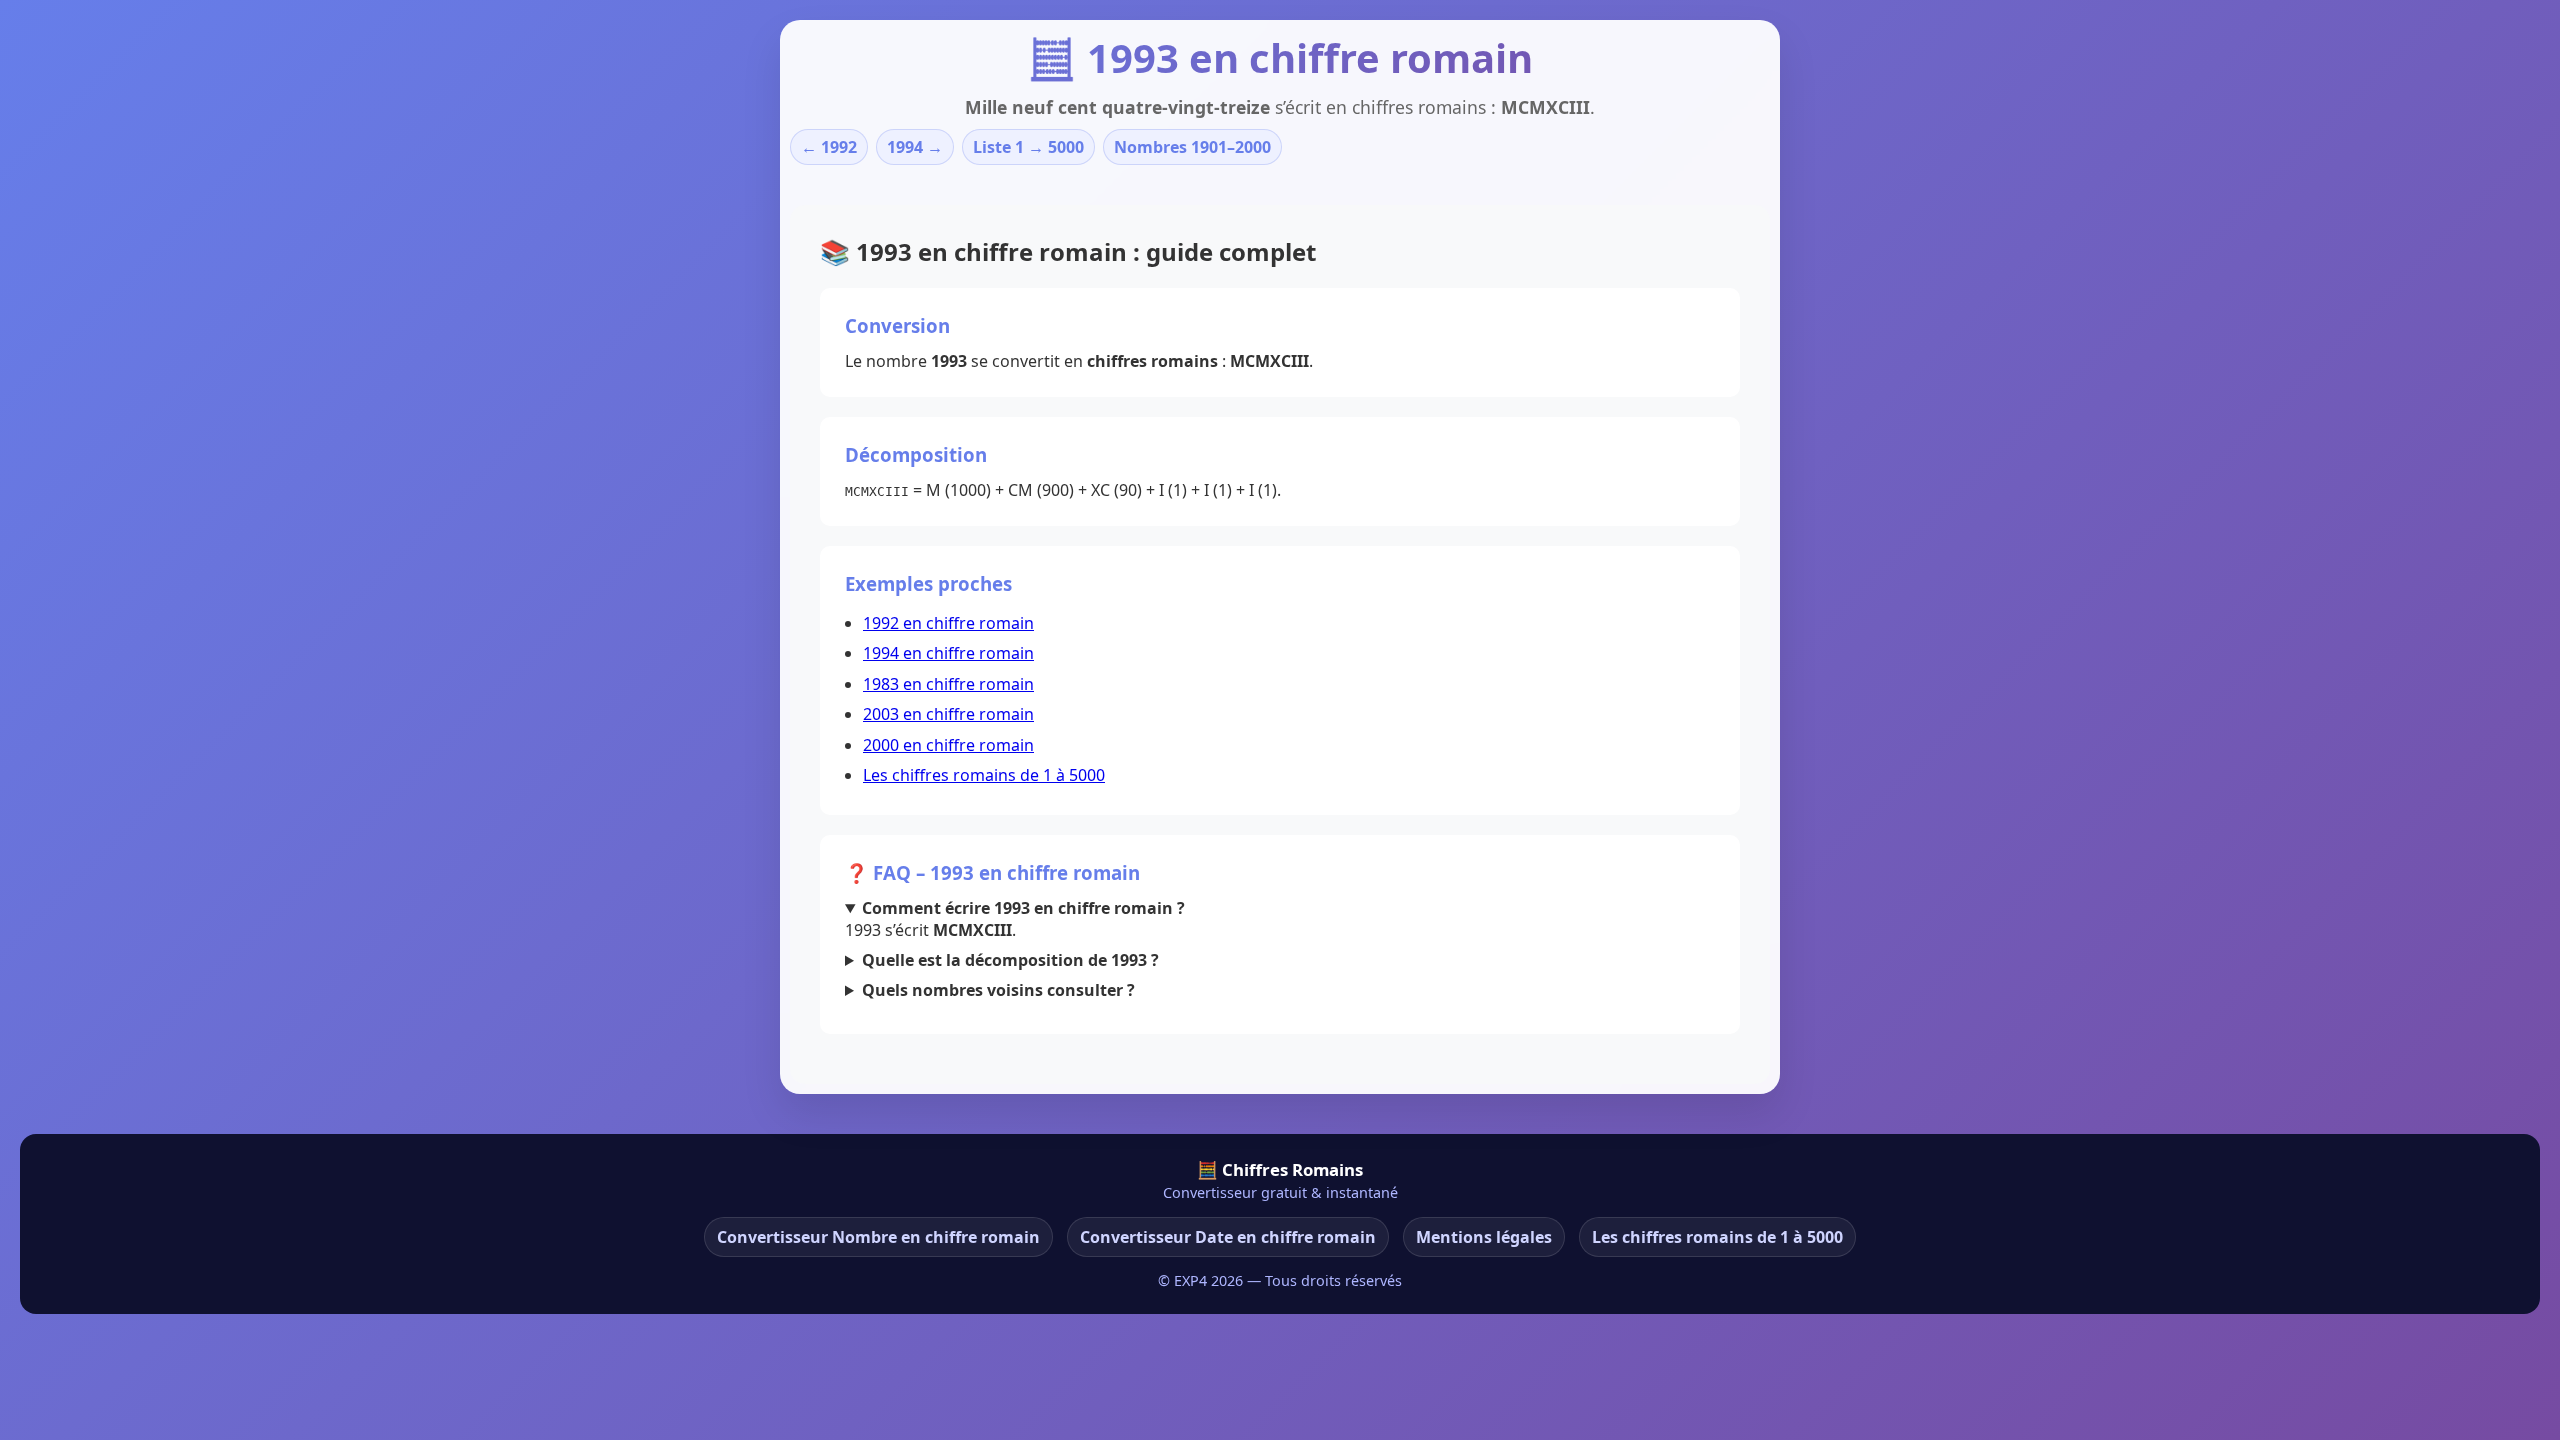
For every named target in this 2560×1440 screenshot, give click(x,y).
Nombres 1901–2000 (1192, 147)
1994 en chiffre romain (948, 653)
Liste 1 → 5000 (1028, 147)
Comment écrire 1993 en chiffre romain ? (1023, 908)
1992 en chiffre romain (948, 623)
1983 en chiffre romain (948, 684)
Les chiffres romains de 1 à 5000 (984, 775)
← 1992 (829, 147)
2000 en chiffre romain (948, 745)
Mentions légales (1484, 1237)
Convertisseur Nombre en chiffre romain (878, 1237)
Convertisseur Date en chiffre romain (1228, 1237)
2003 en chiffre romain (948, 714)
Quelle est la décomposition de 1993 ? (1010, 960)
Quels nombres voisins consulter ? (998, 990)
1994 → (915, 147)
